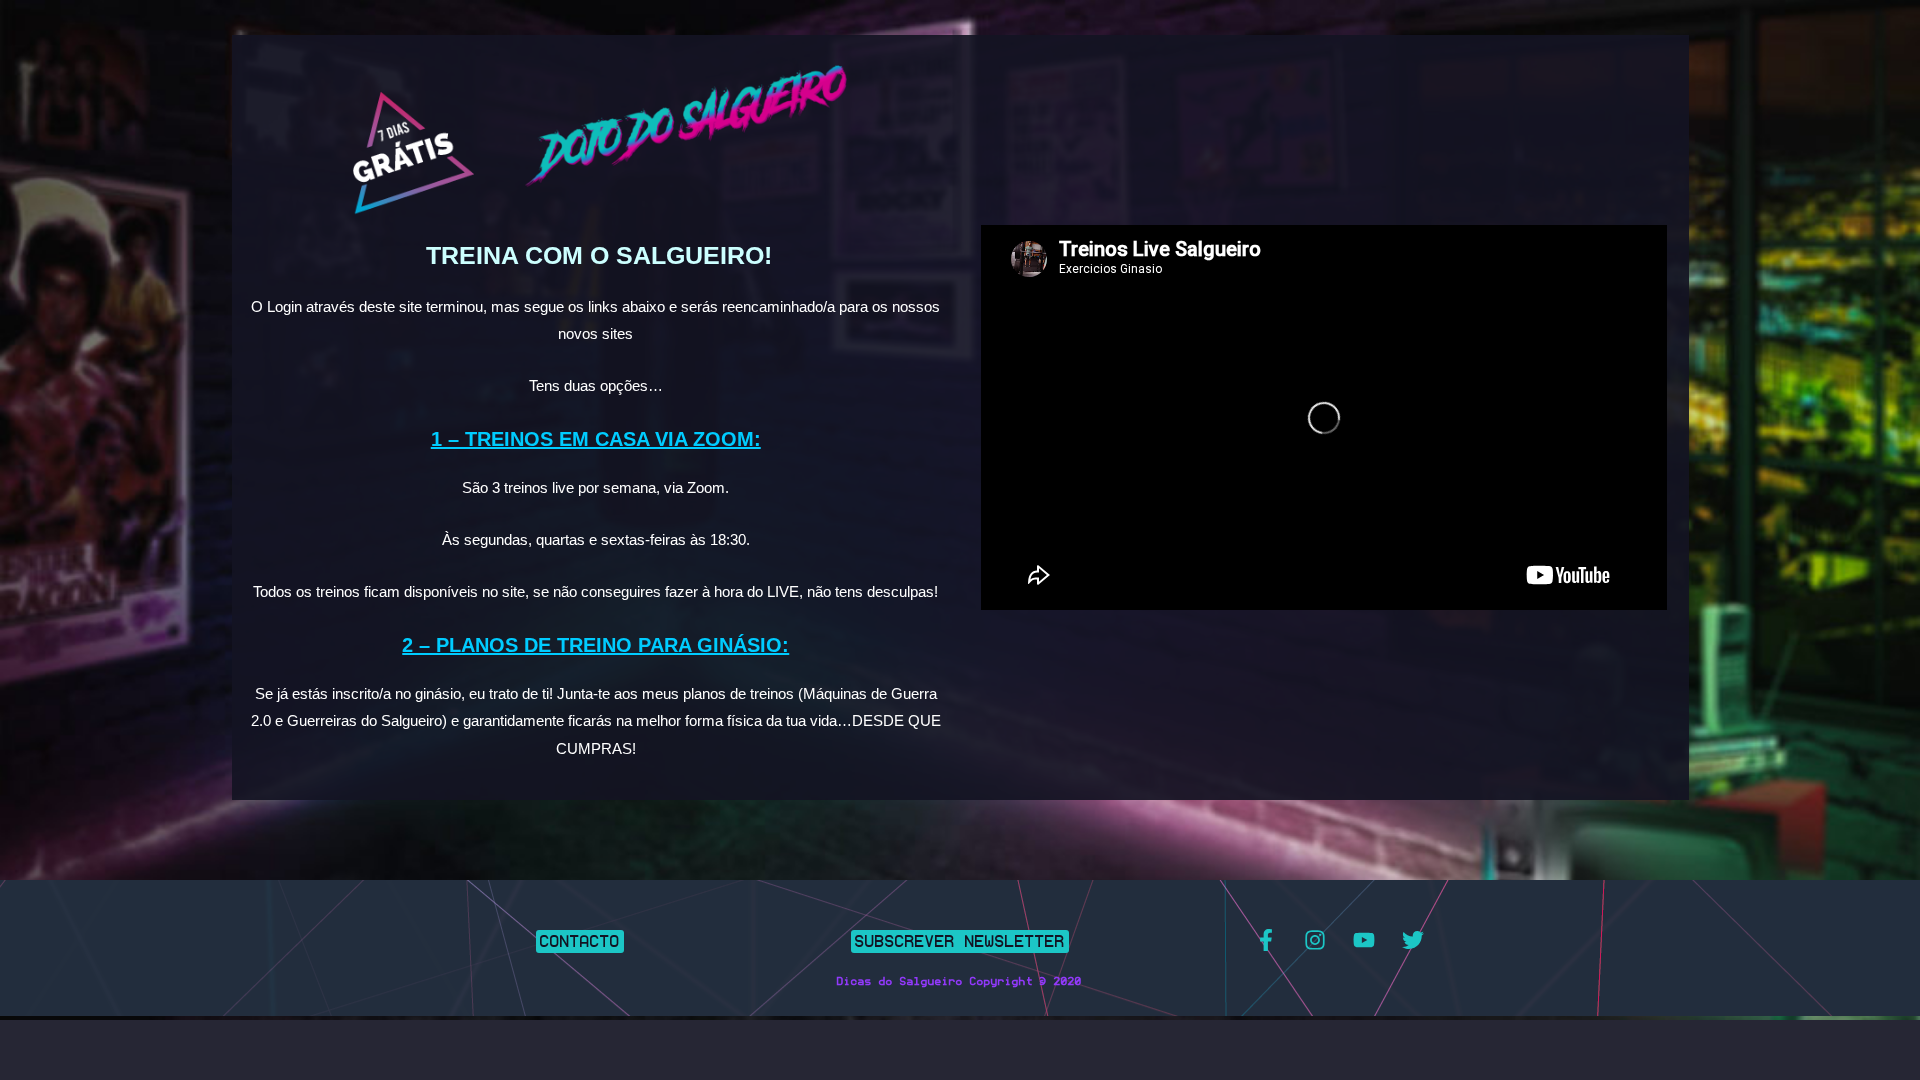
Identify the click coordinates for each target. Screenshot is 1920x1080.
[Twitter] (1413, 940)
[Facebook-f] (1266, 940)
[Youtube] (1364, 940)
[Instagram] (1315, 940)
